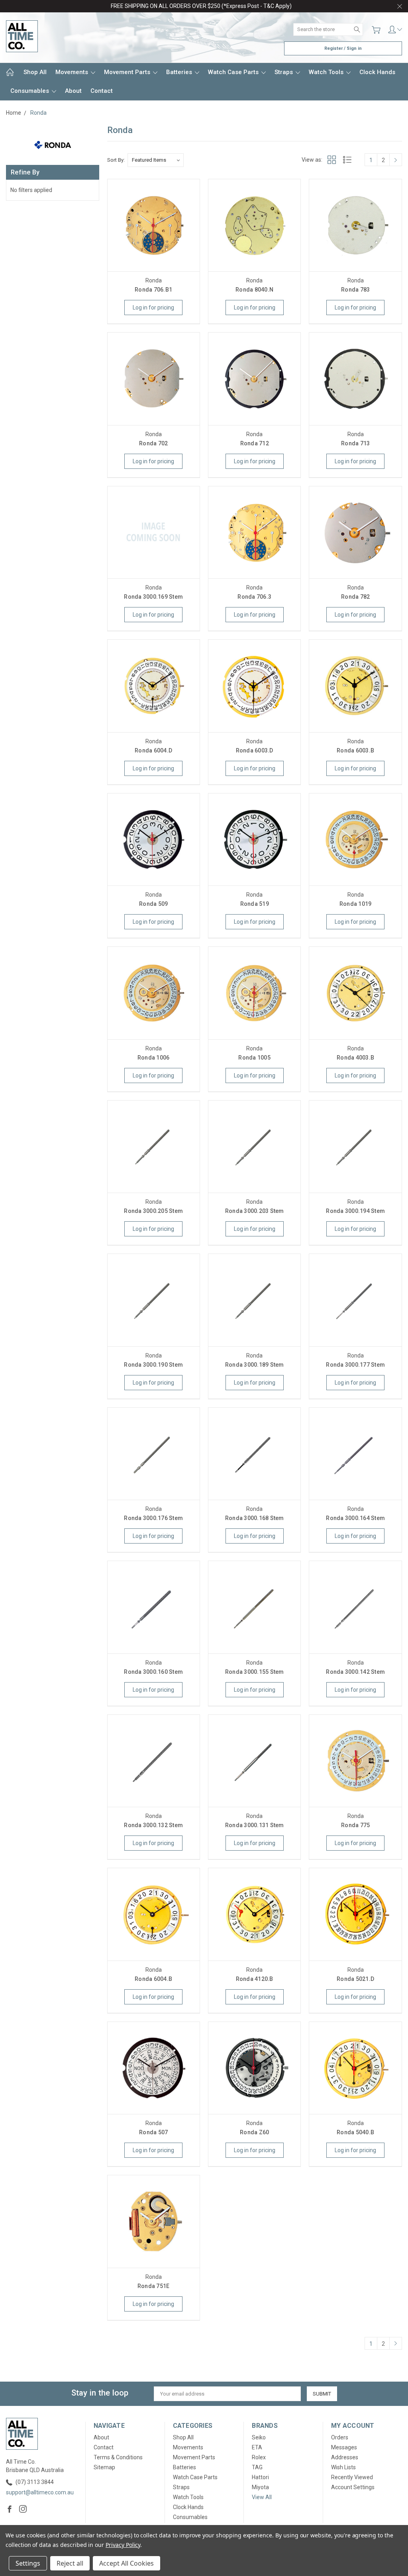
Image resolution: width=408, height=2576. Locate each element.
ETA (257, 2447)
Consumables (30, 91)
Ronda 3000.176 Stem (153, 1518)
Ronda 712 (255, 443)
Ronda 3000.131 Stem (255, 1825)
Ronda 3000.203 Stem (255, 1211)
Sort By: (116, 160)
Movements (73, 72)
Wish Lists (343, 2467)
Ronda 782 (355, 597)
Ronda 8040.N (254, 290)
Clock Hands (377, 72)
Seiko (259, 2437)
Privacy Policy (123, 2545)
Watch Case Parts (234, 72)
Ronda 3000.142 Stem (355, 1672)
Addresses (345, 2457)
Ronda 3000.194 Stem (355, 1211)
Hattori (260, 2477)
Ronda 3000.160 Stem (153, 1672)
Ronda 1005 (254, 1058)
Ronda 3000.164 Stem (355, 1518)
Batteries (180, 72)
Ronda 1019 (356, 904)
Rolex (259, 2457)
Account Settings (353, 2487)
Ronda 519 (255, 904)
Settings (28, 2563)
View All (262, 2497)
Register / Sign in (343, 48)
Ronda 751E (154, 2286)
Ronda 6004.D (153, 750)
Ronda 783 (355, 290)
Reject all (70, 2563)
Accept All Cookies (127, 2563)
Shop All (35, 72)
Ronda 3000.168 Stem (255, 1518)
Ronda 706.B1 (153, 290)
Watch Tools (327, 72)
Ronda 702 (153, 443)
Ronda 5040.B (355, 2132)
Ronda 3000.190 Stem (153, 1365)
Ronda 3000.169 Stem (153, 597)
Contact (102, 91)
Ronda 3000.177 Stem (355, 1365)
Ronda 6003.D (255, 750)
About (73, 91)
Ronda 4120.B (255, 1979)
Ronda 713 (355, 443)
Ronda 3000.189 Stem (255, 1365)
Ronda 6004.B (153, 1979)
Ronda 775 (355, 1825)
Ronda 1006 (154, 1058)
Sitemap (104, 2467)
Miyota (260, 2487)
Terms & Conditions (118, 2457)
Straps (284, 72)
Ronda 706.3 (254, 597)
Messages (344, 2447)
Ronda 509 (153, 904)
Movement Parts (128, 72)
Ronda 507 (153, 2132)
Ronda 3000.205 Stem (153, 1211)
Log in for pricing (153, 308)
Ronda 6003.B (355, 750)
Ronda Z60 (254, 2132)
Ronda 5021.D (355, 1979)
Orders (340, 2437)
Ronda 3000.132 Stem (153, 1825)
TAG (257, 2467)
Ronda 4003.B (355, 1058)
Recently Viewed (352, 2477)
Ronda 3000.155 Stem (255, 1672)
